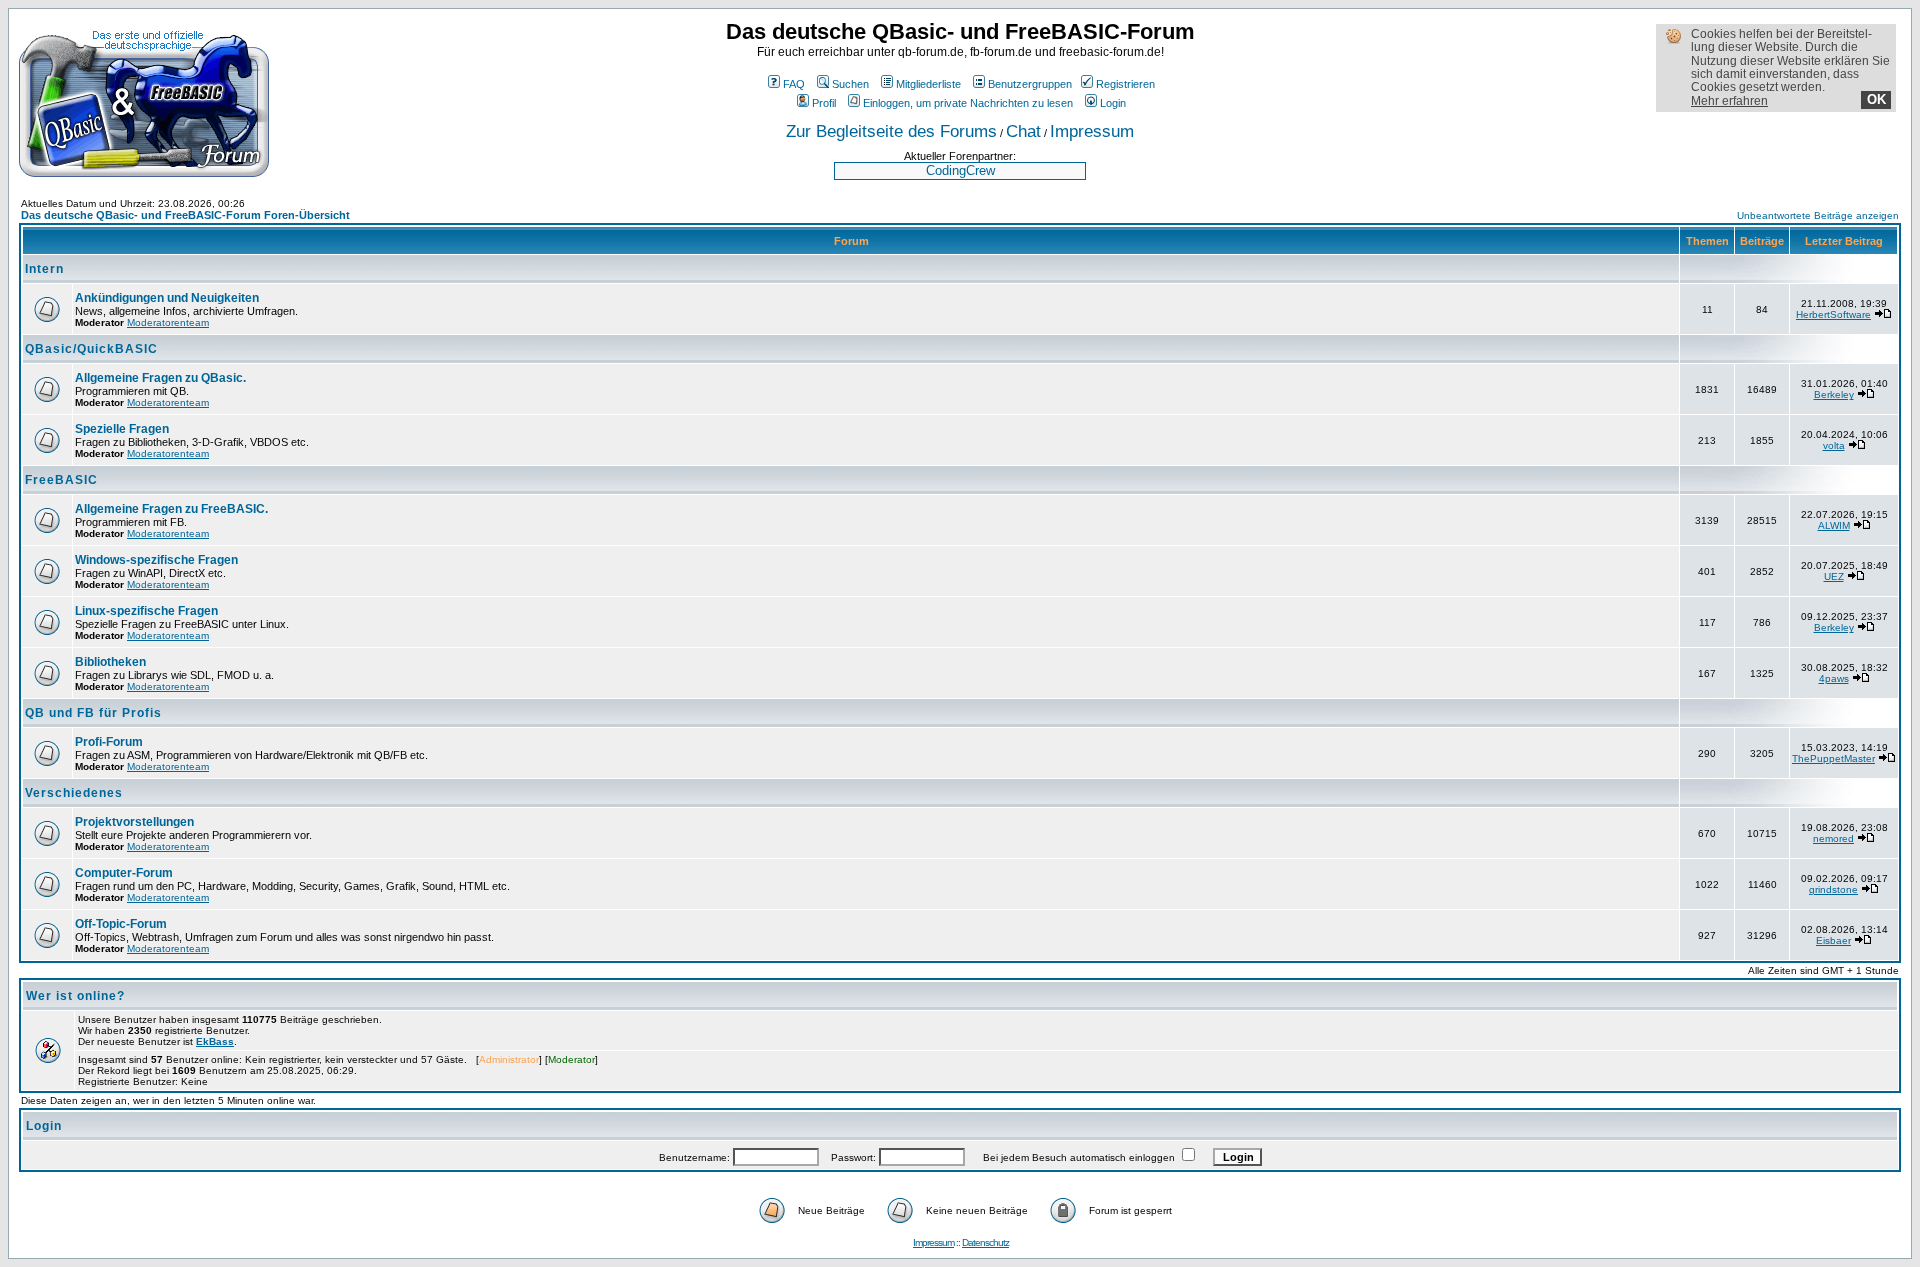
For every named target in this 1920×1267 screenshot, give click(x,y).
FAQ (794, 84)
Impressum (1092, 131)
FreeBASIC (61, 480)
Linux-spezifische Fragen (146, 611)
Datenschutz (985, 1242)
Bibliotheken (110, 662)
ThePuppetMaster (1833, 758)
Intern (44, 269)
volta (1834, 445)
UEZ (1834, 576)
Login (1113, 103)
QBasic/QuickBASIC (91, 349)
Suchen (850, 84)
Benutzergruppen (1030, 84)
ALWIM (1834, 525)
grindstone (1833, 889)
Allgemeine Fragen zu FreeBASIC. (171, 509)
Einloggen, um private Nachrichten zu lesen (968, 103)
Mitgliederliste (928, 84)
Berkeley (1834, 394)
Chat (1023, 131)
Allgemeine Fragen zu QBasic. (160, 378)
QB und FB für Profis (93, 713)
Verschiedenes (74, 793)
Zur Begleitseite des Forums (891, 131)
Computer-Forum (124, 873)
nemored (1833, 838)
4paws (1834, 678)
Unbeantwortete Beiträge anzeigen (1818, 215)
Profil (824, 103)
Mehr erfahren (1729, 101)
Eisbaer (1833, 940)
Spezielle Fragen (122, 429)
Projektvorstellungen (134, 822)
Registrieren (1125, 84)
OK (1876, 99)
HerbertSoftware (1833, 314)
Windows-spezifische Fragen (156, 560)
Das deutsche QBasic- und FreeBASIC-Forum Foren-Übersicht (185, 215)
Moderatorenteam (168, 322)
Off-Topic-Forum (121, 924)
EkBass (215, 1041)
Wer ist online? (75, 996)
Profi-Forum (109, 742)
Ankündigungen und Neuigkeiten (167, 298)
